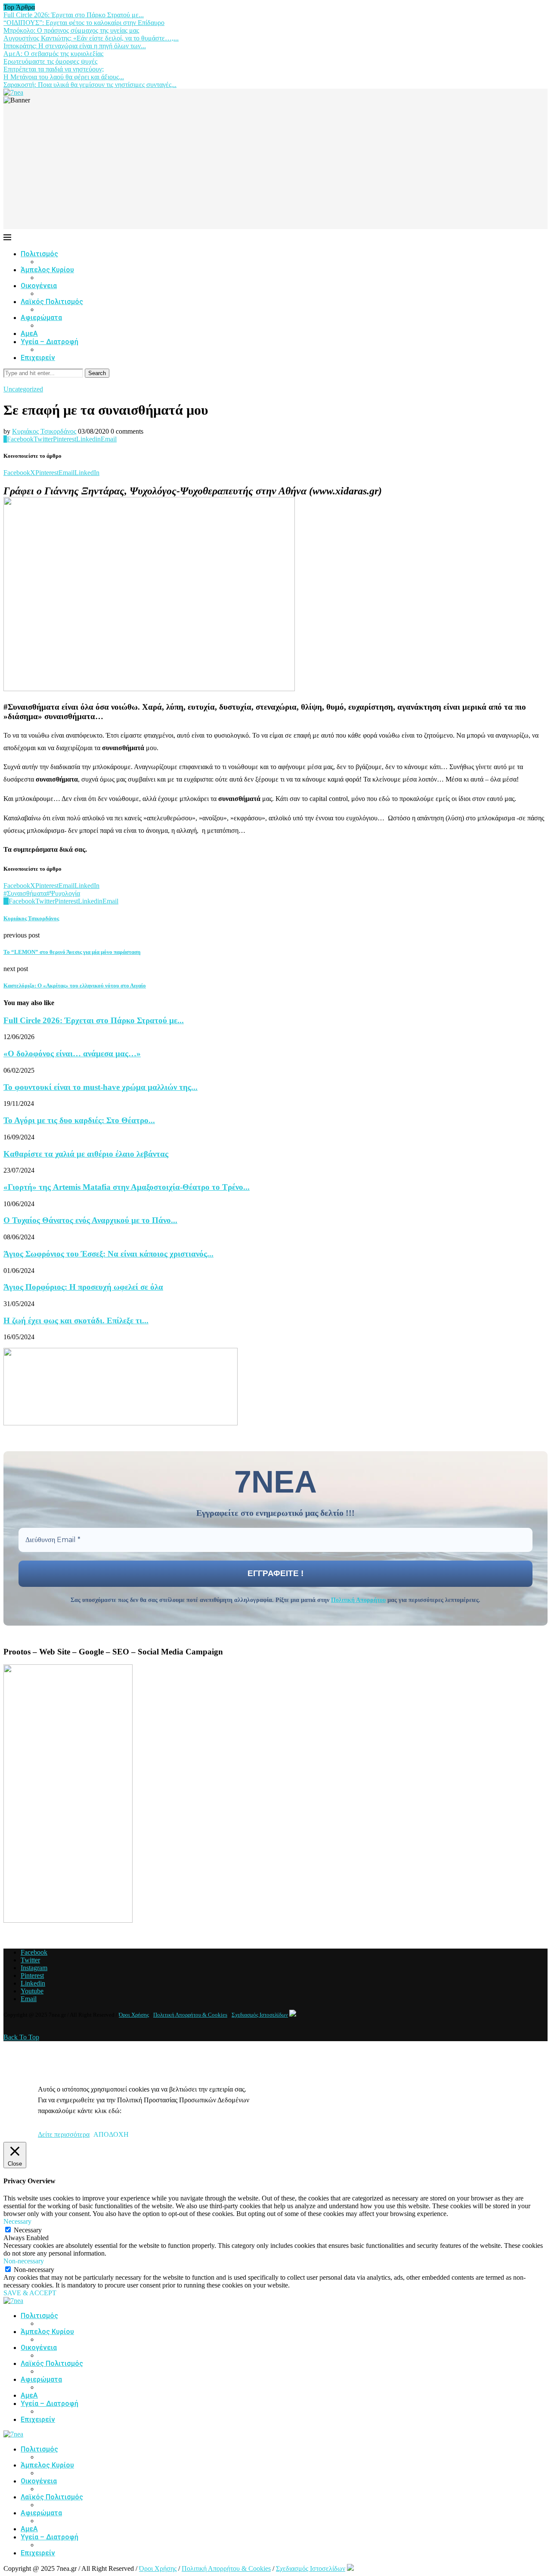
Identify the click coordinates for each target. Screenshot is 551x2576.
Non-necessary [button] (24, 2261)
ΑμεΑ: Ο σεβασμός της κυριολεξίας (53, 54)
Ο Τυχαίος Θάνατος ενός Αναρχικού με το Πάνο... (90, 1220)
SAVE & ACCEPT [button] (30, 2293)
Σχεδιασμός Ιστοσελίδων (260, 2015)
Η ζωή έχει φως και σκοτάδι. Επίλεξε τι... (76, 1321)
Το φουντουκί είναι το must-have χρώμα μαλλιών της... (101, 1087)
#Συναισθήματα (25, 893)
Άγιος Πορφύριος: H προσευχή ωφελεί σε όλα (83, 1287)
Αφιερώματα (41, 318)
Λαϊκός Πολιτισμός (52, 302)
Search (97, 373)
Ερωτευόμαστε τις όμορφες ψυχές (50, 61)
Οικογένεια (39, 286)
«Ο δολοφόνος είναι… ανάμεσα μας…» (72, 1054)
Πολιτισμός (39, 254)
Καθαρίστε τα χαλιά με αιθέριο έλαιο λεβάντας (86, 1154)
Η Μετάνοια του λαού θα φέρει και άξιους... (64, 77)
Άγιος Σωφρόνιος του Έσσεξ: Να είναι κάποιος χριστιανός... (108, 1254)
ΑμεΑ (29, 334)
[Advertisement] (275, 169)
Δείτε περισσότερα (64, 2134)
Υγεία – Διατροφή (50, 342)
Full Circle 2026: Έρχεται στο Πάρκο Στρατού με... (74, 15)
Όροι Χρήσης (134, 2015)
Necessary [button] (17, 2221)
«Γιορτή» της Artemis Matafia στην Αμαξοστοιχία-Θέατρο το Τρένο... (127, 1187)
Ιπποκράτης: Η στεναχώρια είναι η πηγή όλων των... (75, 46)
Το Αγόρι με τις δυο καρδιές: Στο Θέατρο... (79, 1120)
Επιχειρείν (38, 358)
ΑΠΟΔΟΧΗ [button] (111, 2134)
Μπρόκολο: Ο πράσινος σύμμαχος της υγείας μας (71, 30)
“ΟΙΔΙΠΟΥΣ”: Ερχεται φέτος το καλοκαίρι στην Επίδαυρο (84, 23)
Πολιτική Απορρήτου (358, 1600)
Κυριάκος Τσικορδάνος (44, 431)
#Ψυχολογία (63, 893)
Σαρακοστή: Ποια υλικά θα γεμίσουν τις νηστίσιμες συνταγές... (90, 85)
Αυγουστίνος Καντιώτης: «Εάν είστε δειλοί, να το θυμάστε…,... (91, 38)
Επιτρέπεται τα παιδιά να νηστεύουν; (54, 69)
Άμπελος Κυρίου (47, 270)
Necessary (28, 2230)
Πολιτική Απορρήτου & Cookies (190, 2015)
